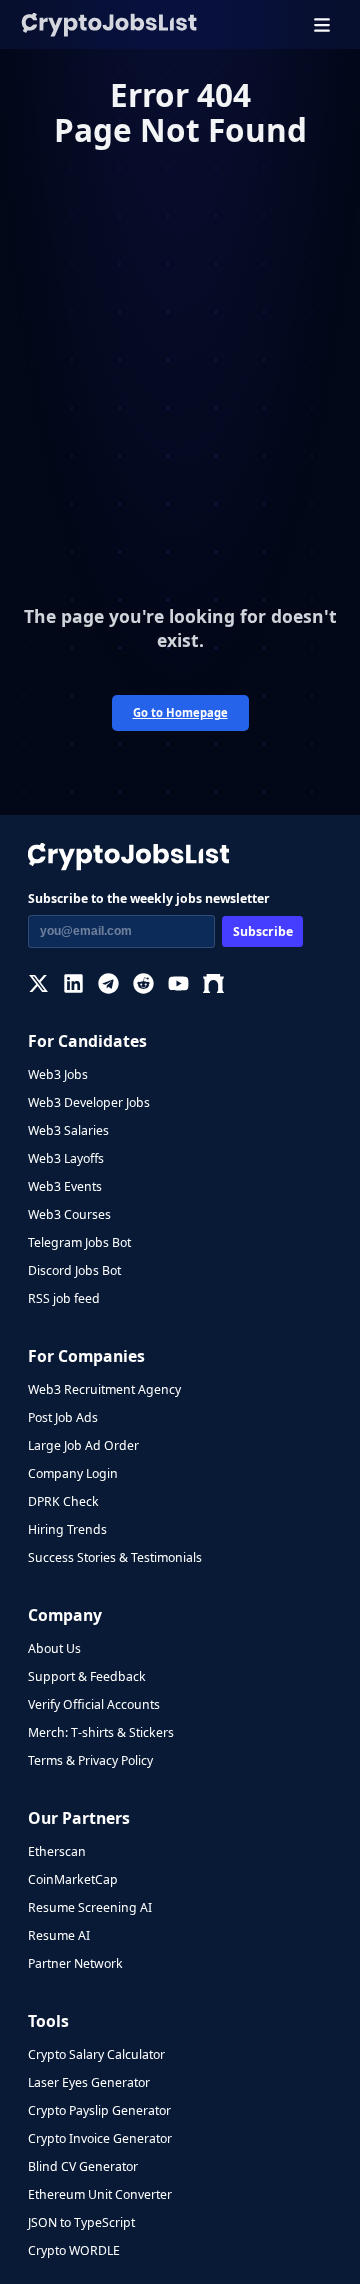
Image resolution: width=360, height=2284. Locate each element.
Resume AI (59, 1935)
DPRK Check (63, 1501)
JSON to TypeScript (81, 2222)
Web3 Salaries (68, 1130)
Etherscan (57, 1851)
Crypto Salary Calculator (96, 2054)
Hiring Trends (67, 1529)
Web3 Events (65, 1186)
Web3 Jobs (58, 1074)
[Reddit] (143, 983)
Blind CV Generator (83, 2166)
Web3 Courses (69, 1214)
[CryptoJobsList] (109, 24)
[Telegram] (108, 983)
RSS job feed (64, 1298)
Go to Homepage (180, 712)
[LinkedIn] (73, 983)
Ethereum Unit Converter (100, 2194)
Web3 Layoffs (66, 1158)
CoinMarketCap (73, 1879)
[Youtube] (178, 983)
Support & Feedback (87, 1676)
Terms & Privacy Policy (90, 1760)
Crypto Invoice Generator (100, 2138)
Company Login (73, 1473)
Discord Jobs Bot (74, 1270)
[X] (38, 983)
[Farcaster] (213, 983)
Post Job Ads (63, 1417)
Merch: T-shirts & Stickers (101, 1732)
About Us (54, 1648)
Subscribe (263, 931)
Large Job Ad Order (83, 1445)
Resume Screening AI (90, 1907)
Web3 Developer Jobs (89, 1102)
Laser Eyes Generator (89, 2082)
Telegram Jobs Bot (79, 1242)
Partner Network (75, 1963)
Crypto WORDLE (74, 2250)
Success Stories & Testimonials (115, 1557)
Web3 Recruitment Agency (104, 1389)
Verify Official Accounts (94, 1704)
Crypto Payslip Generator (99, 2110)
